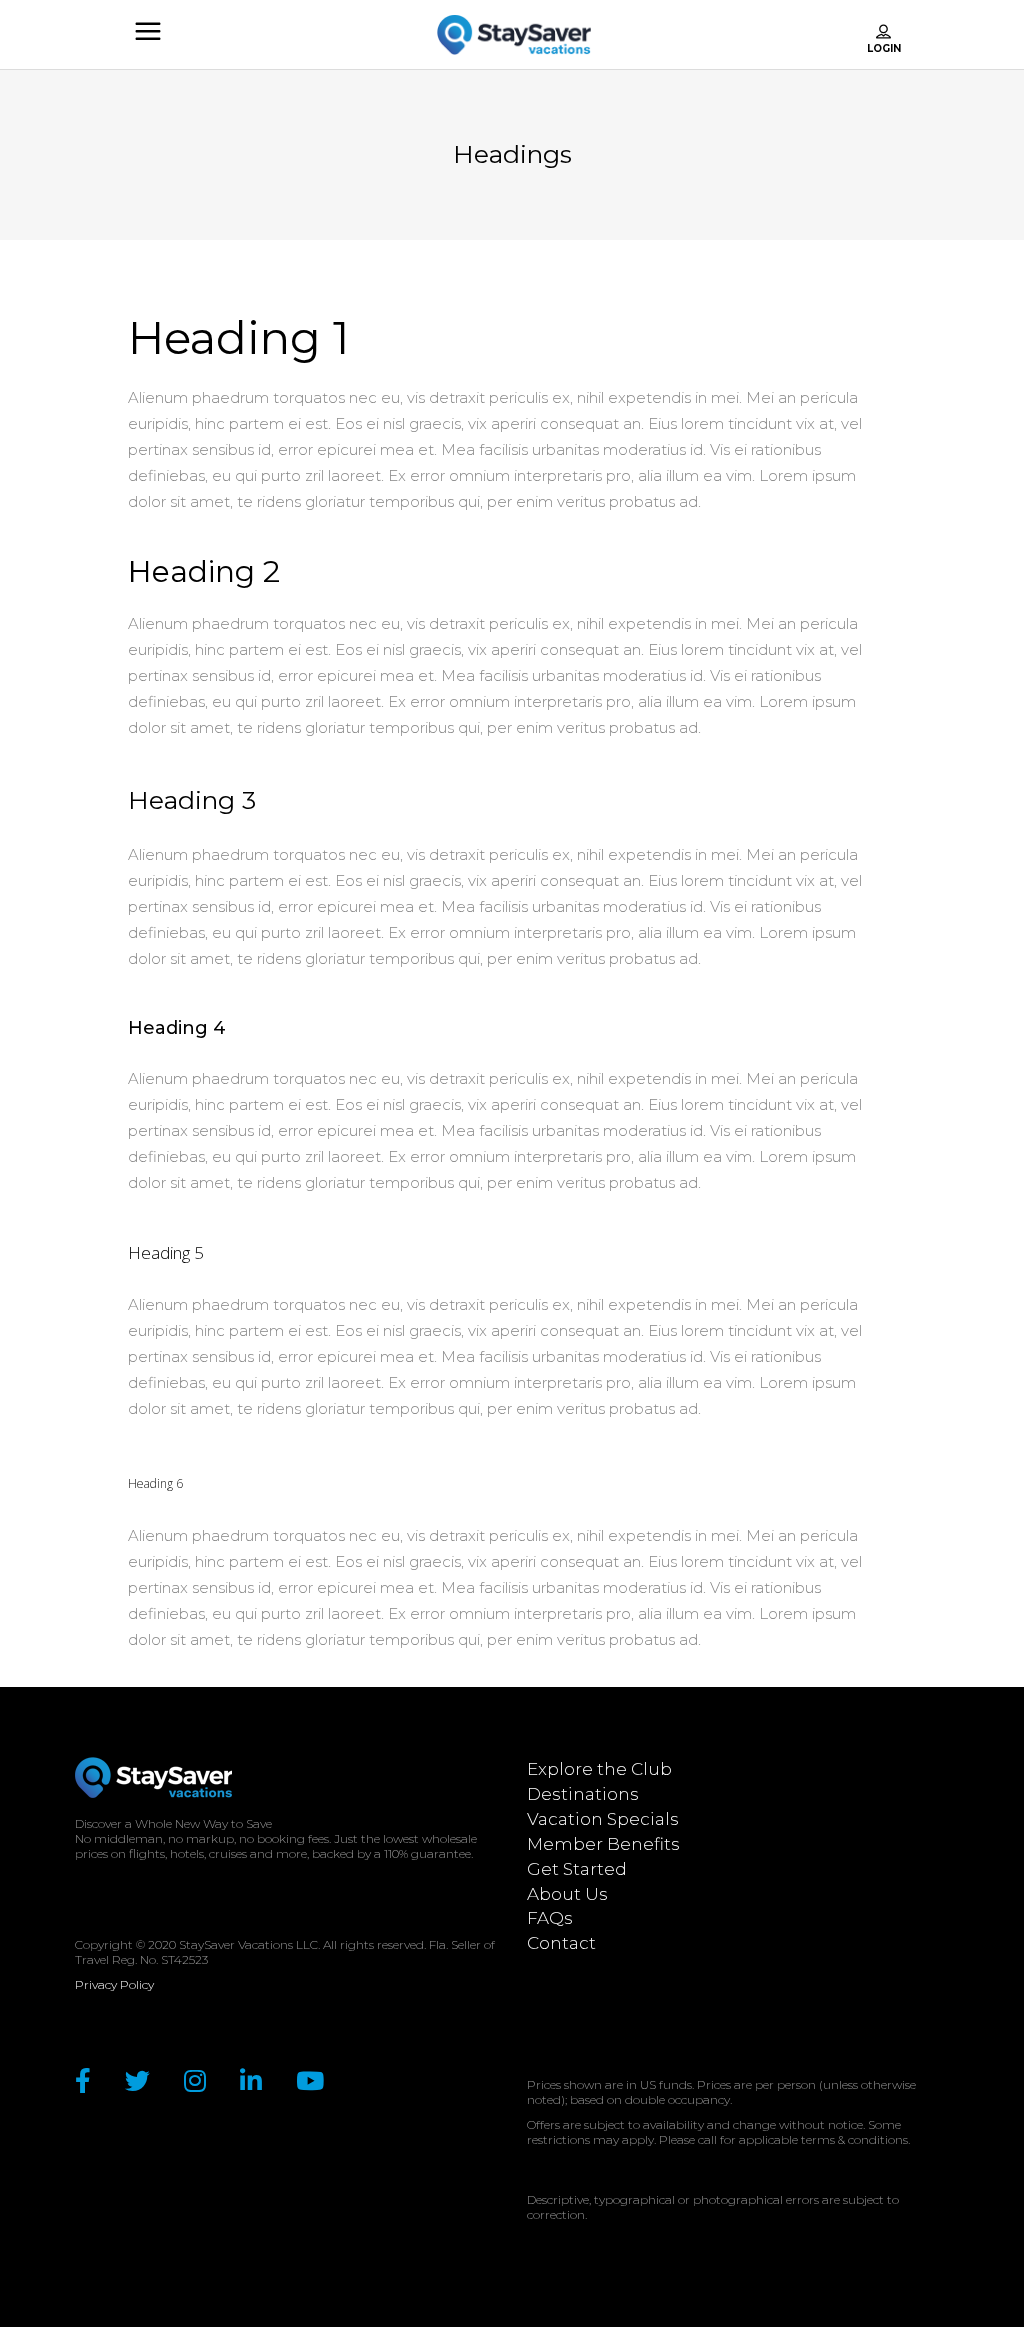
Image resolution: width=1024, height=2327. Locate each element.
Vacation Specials (603, 1819)
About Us (567, 1894)
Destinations (583, 1794)
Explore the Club (599, 1769)
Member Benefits (603, 1844)
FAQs (550, 1918)
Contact (561, 1943)
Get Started (577, 1869)
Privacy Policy (114, 1984)
